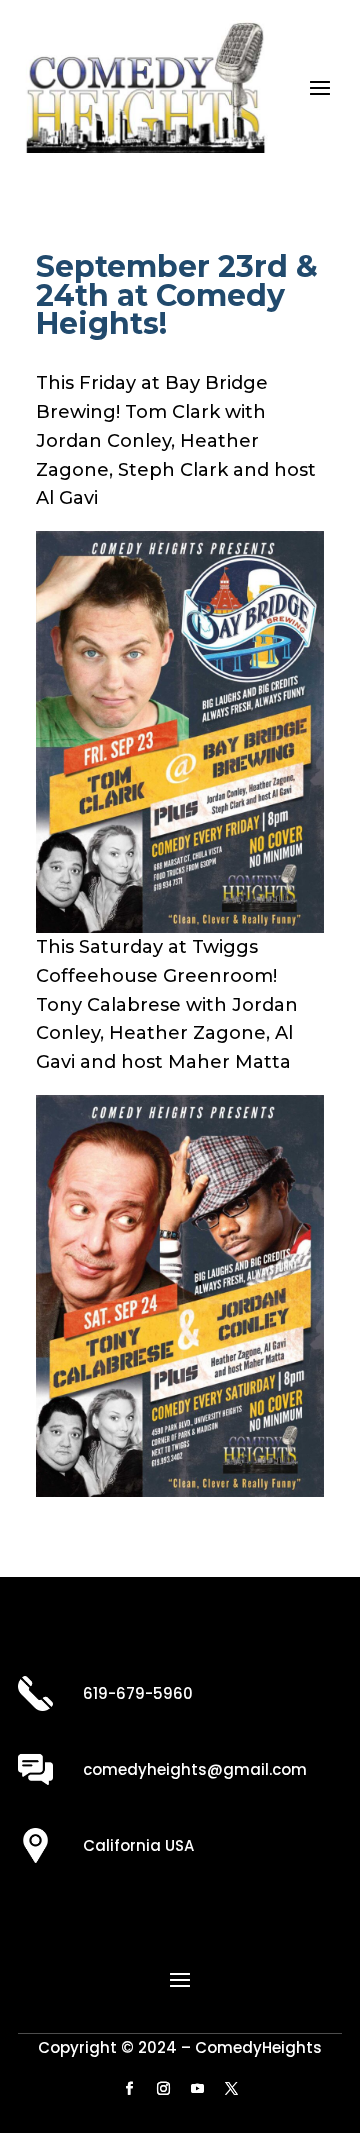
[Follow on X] (231, 2089)
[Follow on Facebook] (129, 2089)
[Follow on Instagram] (163, 2089)
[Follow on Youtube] (197, 2089)
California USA (138, 1845)
